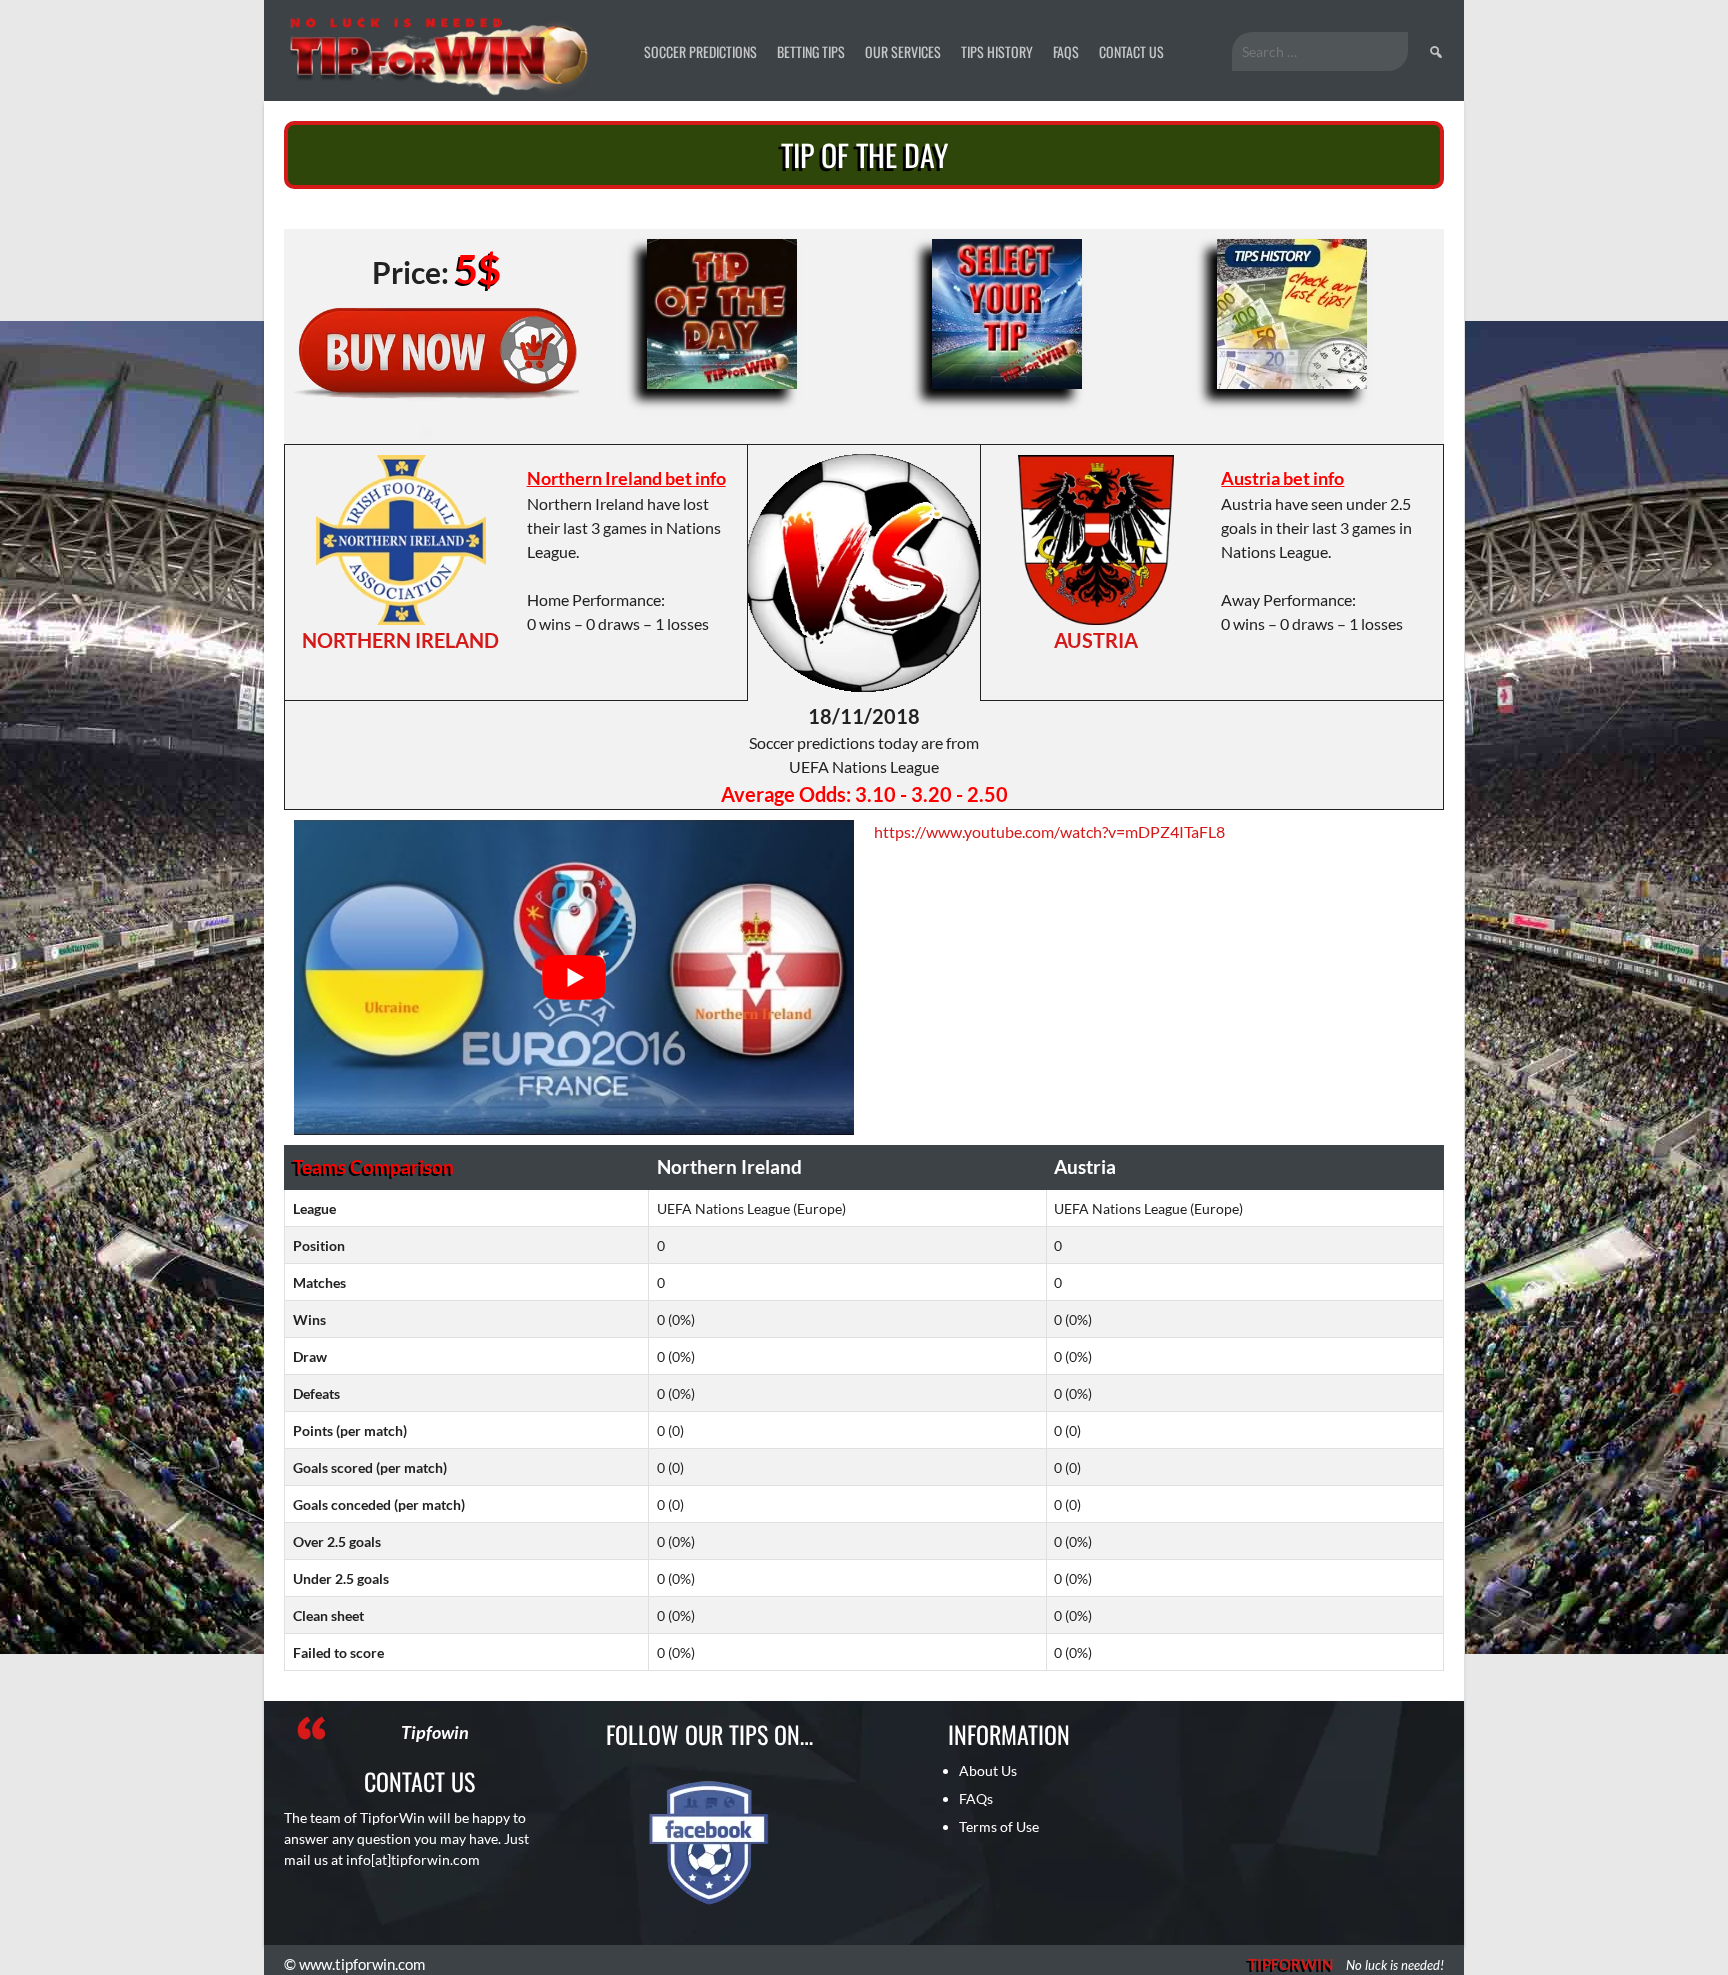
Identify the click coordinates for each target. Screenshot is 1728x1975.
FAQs (1066, 51)
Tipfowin (435, 1732)
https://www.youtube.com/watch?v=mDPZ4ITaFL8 (1049, 831)
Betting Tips (811, 51)
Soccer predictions (700, 51)
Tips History (997, 51)
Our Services (903, 51)
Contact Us (1131, 51)
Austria (1096, 640)
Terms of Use (999, 1826)
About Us (988, 1770)
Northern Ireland (400, 640)
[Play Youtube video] (574, 977)
